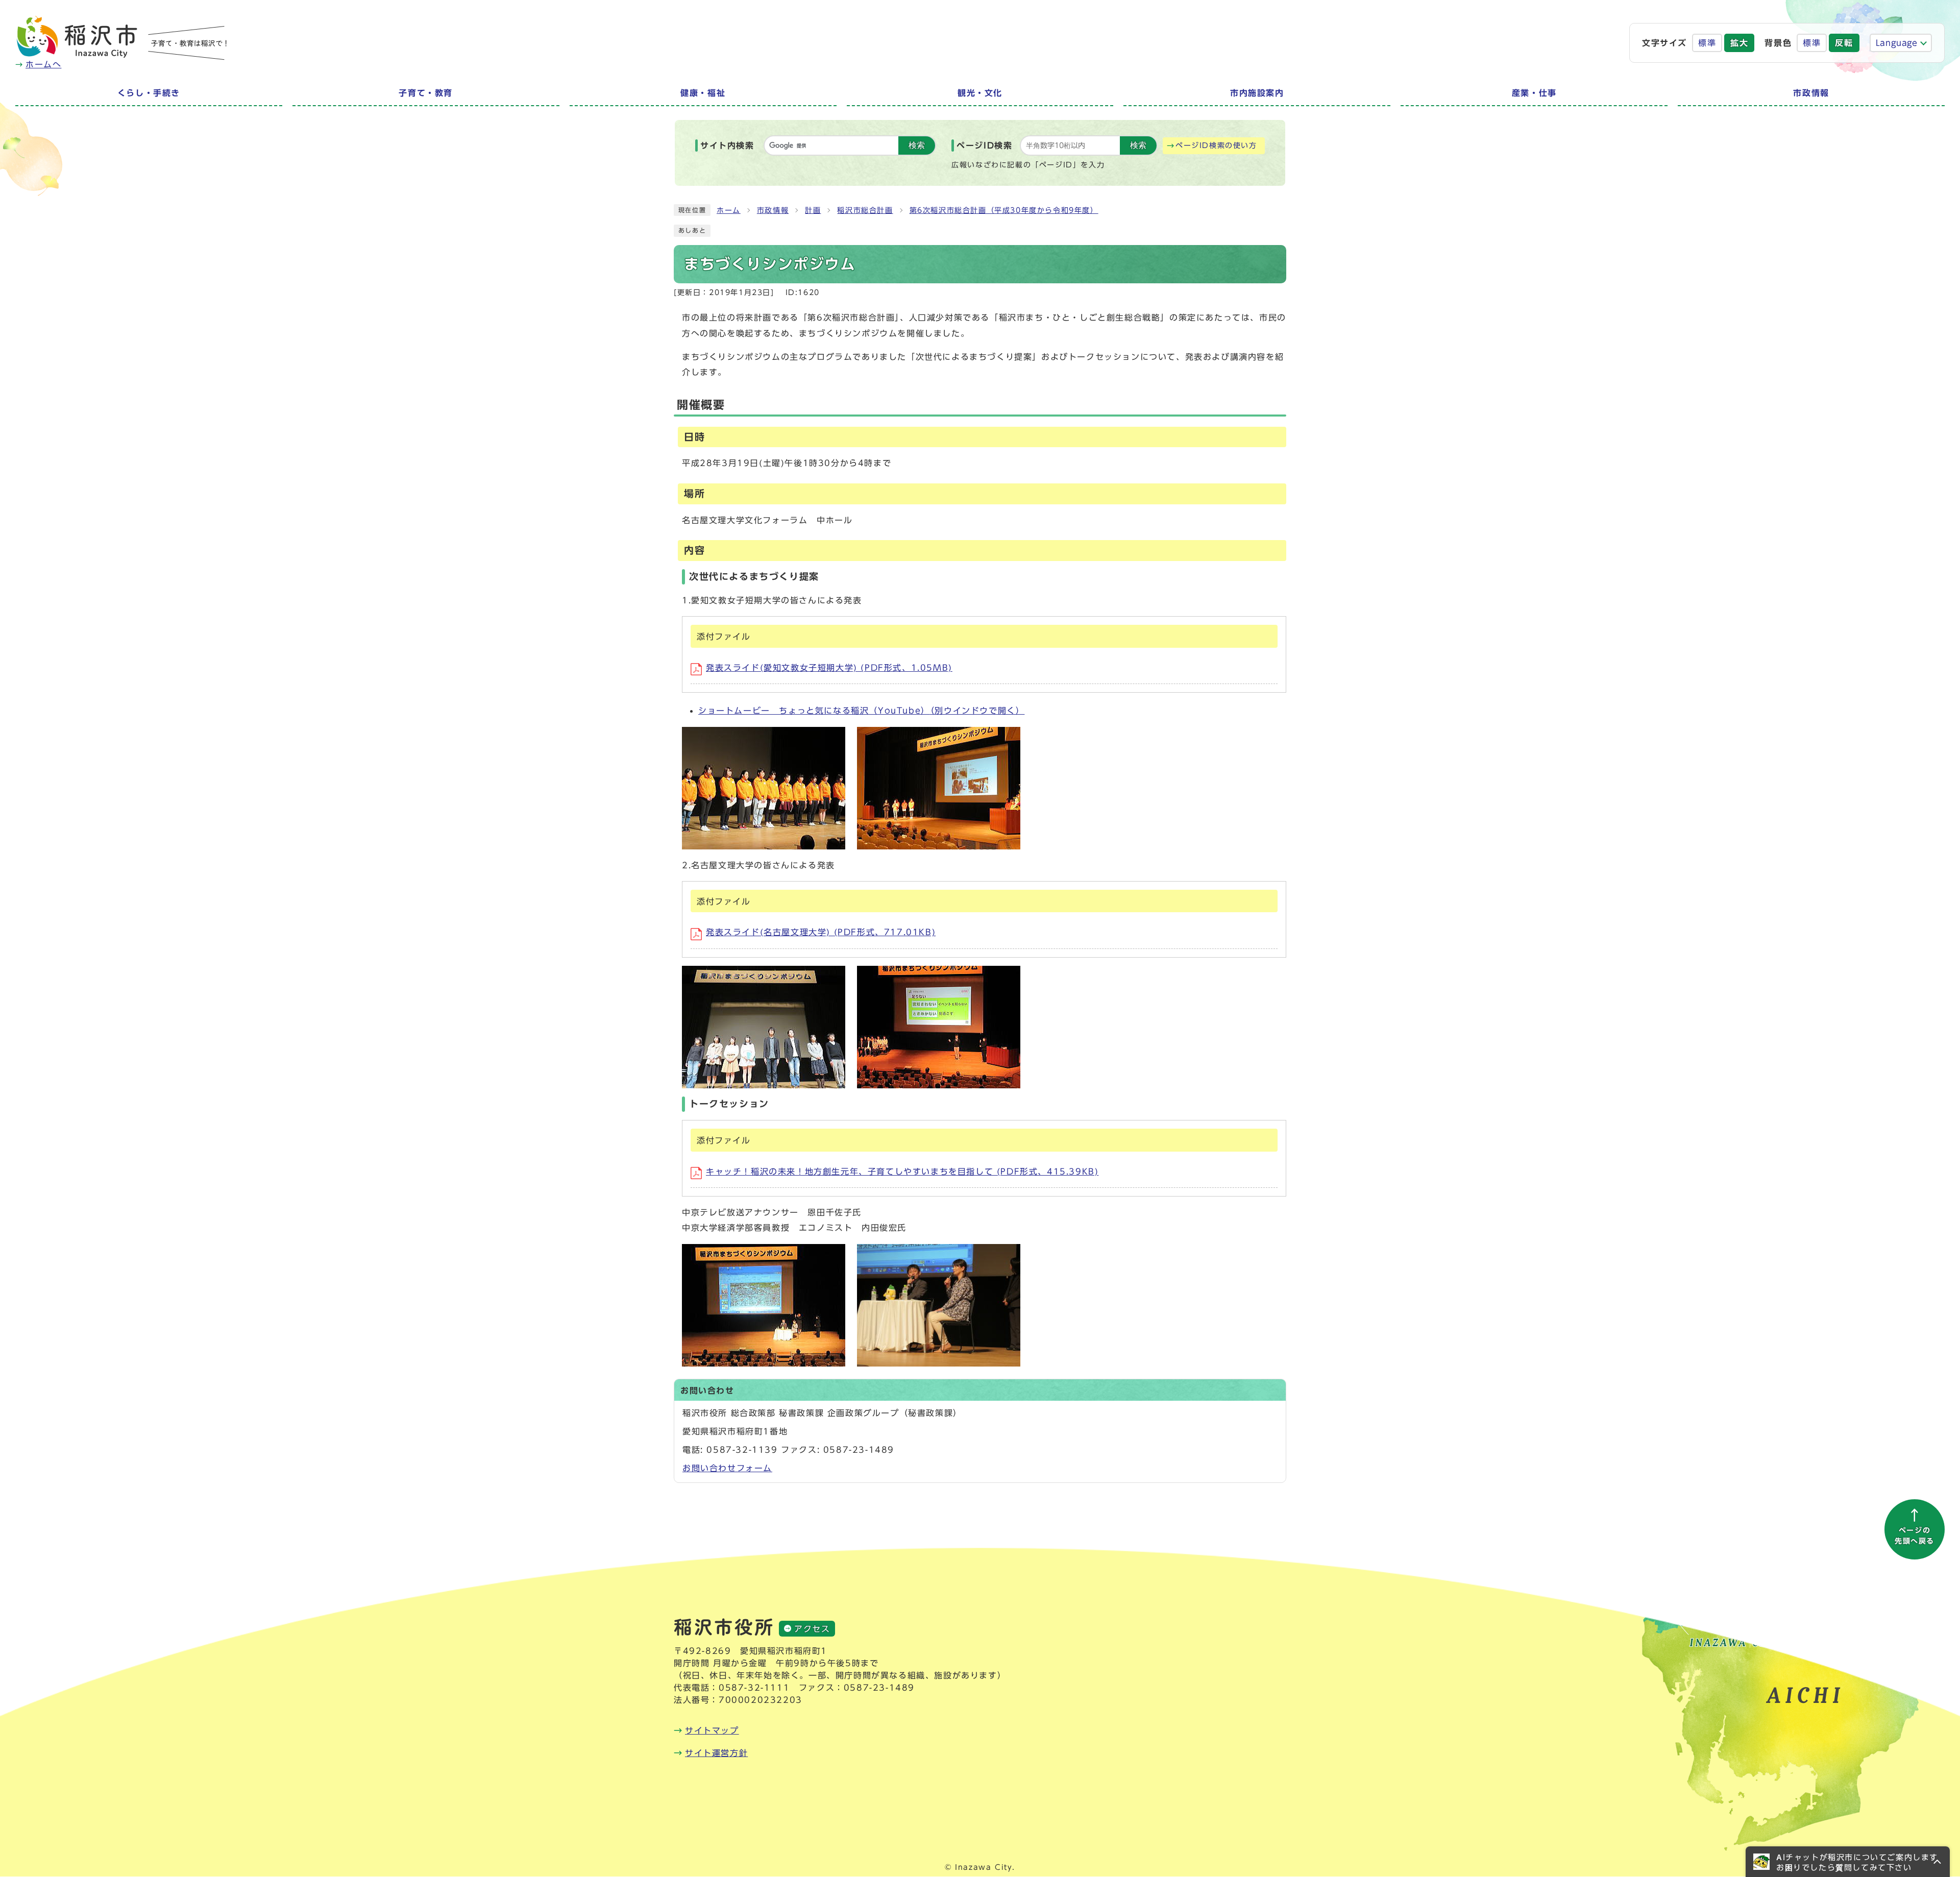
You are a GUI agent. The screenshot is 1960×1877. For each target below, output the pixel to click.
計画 (813, 210)
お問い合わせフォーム (727, 1468)
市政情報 (773, 210)
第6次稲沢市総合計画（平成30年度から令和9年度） (1004, 210)
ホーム (729, 210)
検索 (917, 145)
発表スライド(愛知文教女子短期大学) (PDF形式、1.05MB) (829, 668)
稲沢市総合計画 (865, 210)
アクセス (812, 1629)
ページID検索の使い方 (1216, 145)
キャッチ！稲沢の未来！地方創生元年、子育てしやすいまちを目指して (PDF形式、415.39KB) (902, 1172)
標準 (1707, 43)
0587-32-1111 (754, 1688)
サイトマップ (712, 1730)
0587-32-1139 (742, 1450)
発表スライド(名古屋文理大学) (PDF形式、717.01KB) (821, 932)
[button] (1848, 1862)
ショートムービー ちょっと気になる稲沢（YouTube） (861, 711)
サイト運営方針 (716, 1753)
